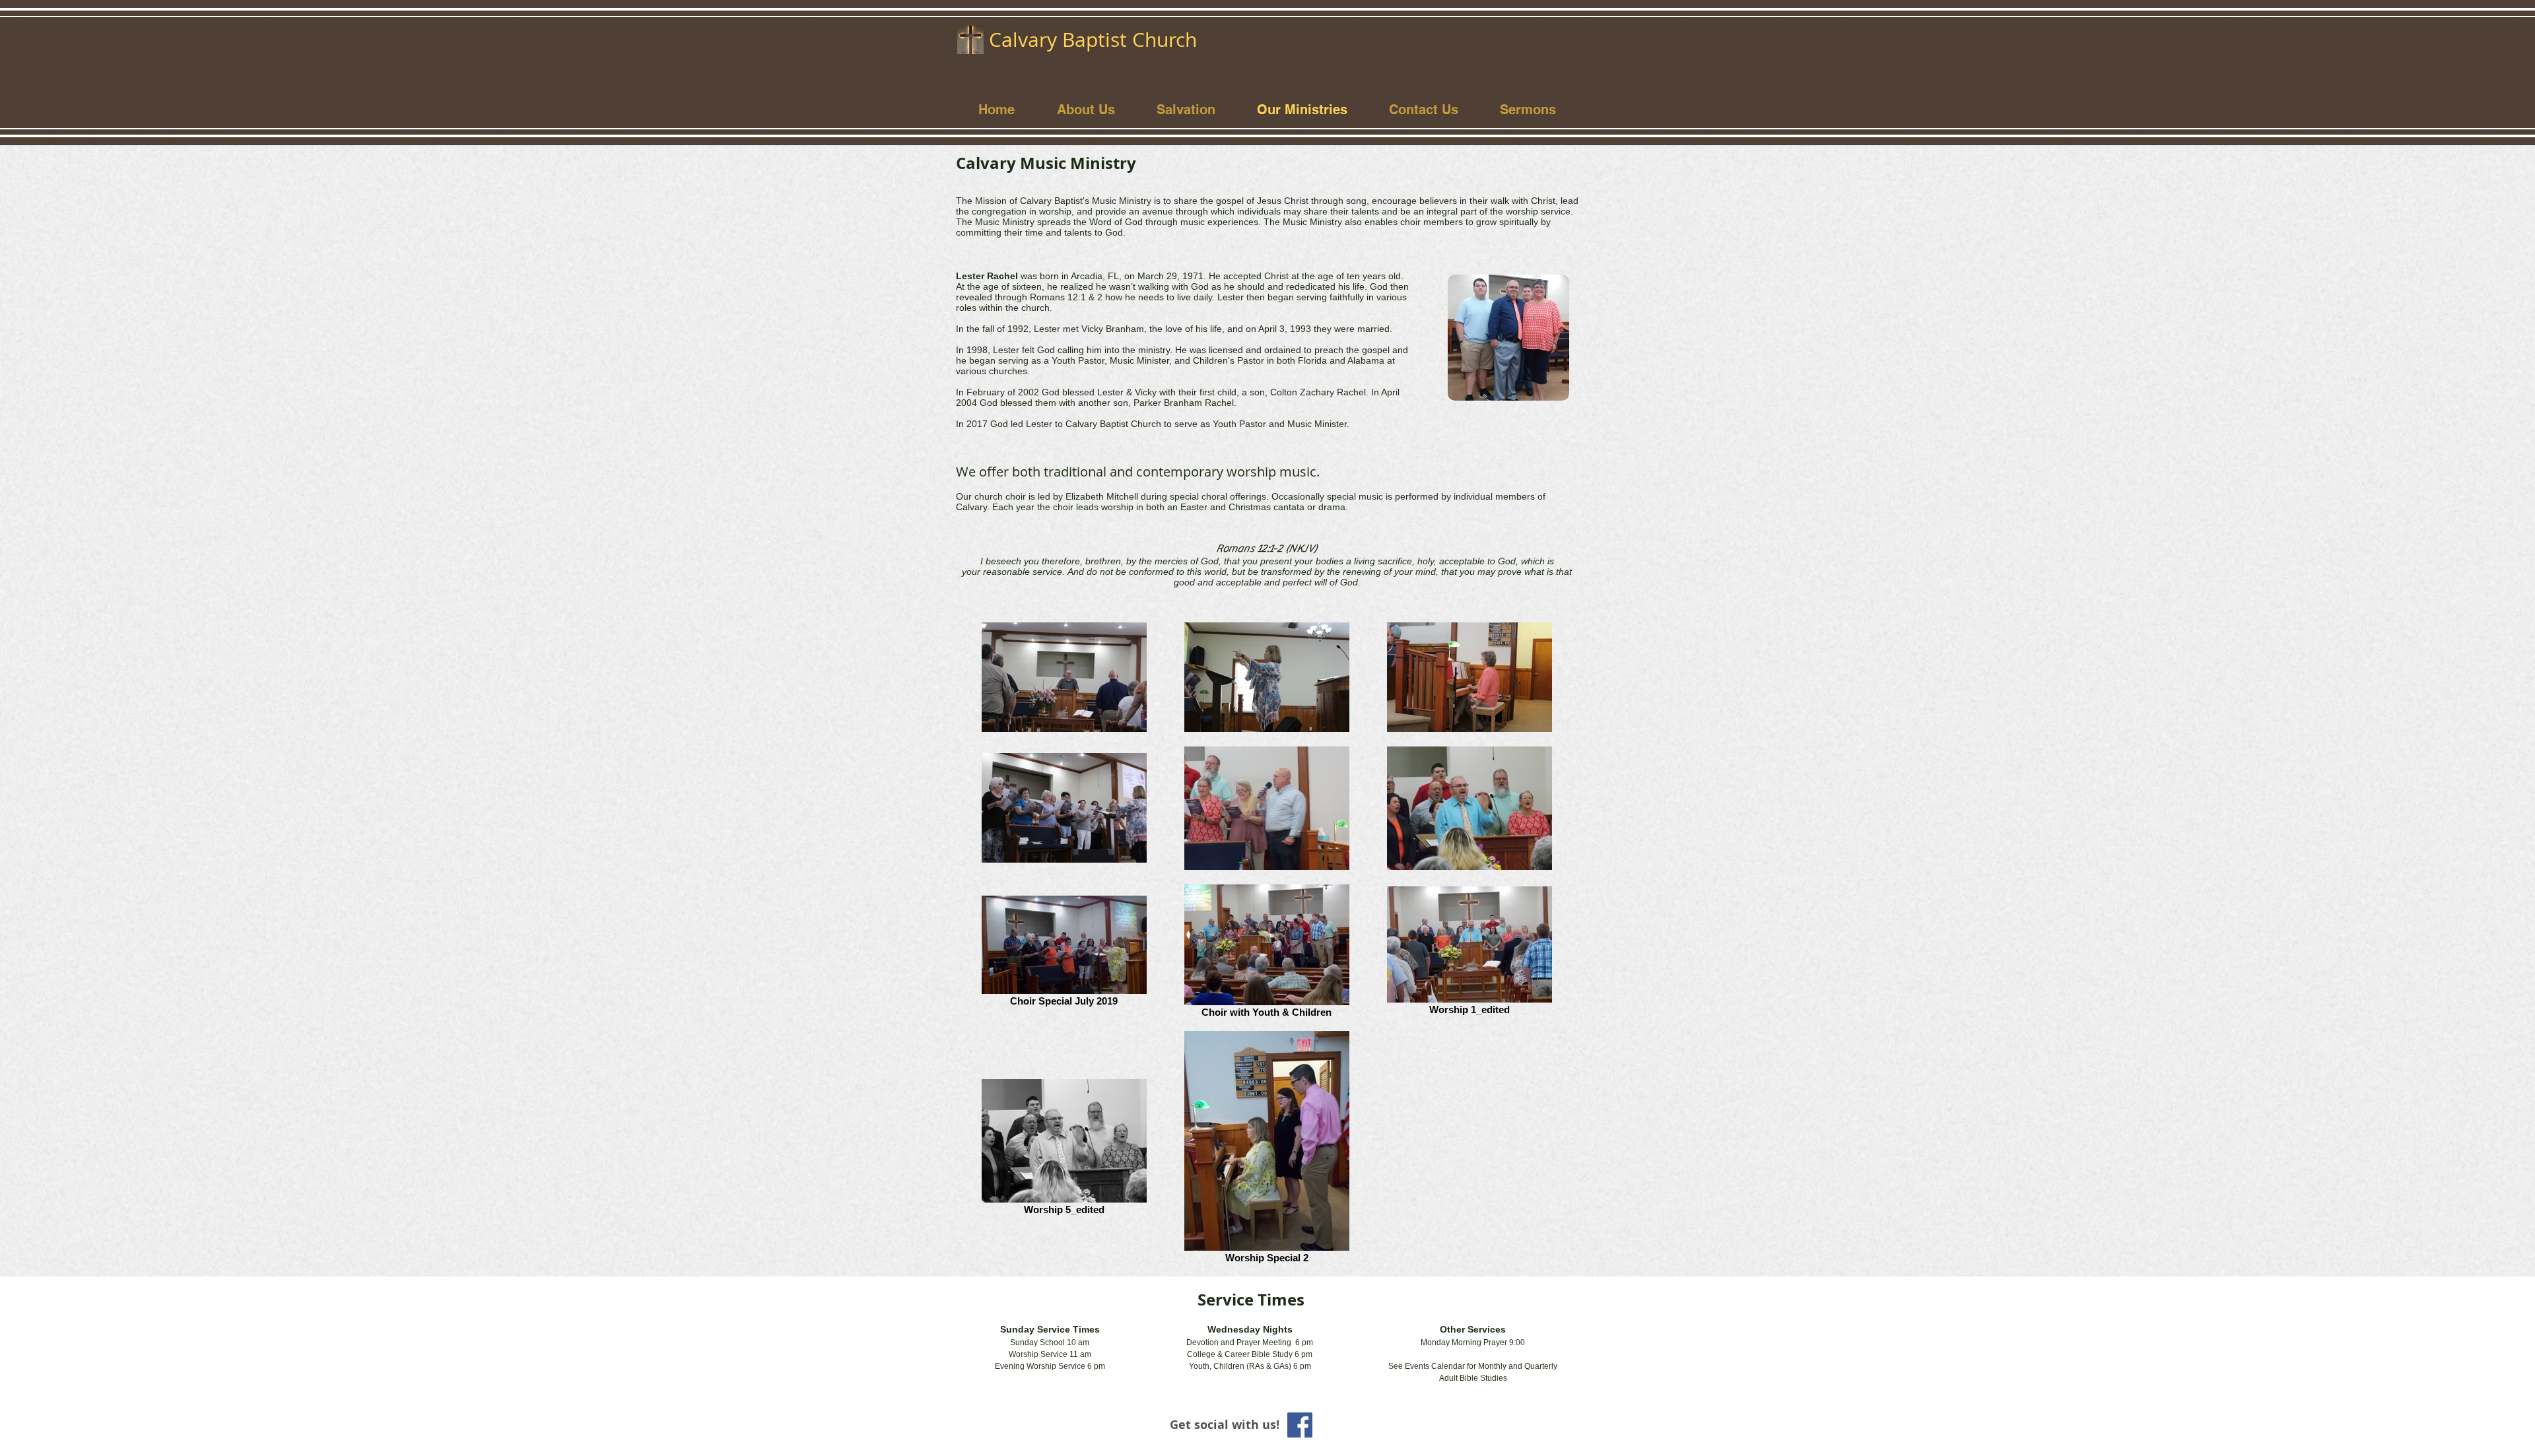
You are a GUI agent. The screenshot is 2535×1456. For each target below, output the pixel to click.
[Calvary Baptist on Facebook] (1300, 1425)
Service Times (1251, 1300)
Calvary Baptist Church (1093, 40)
